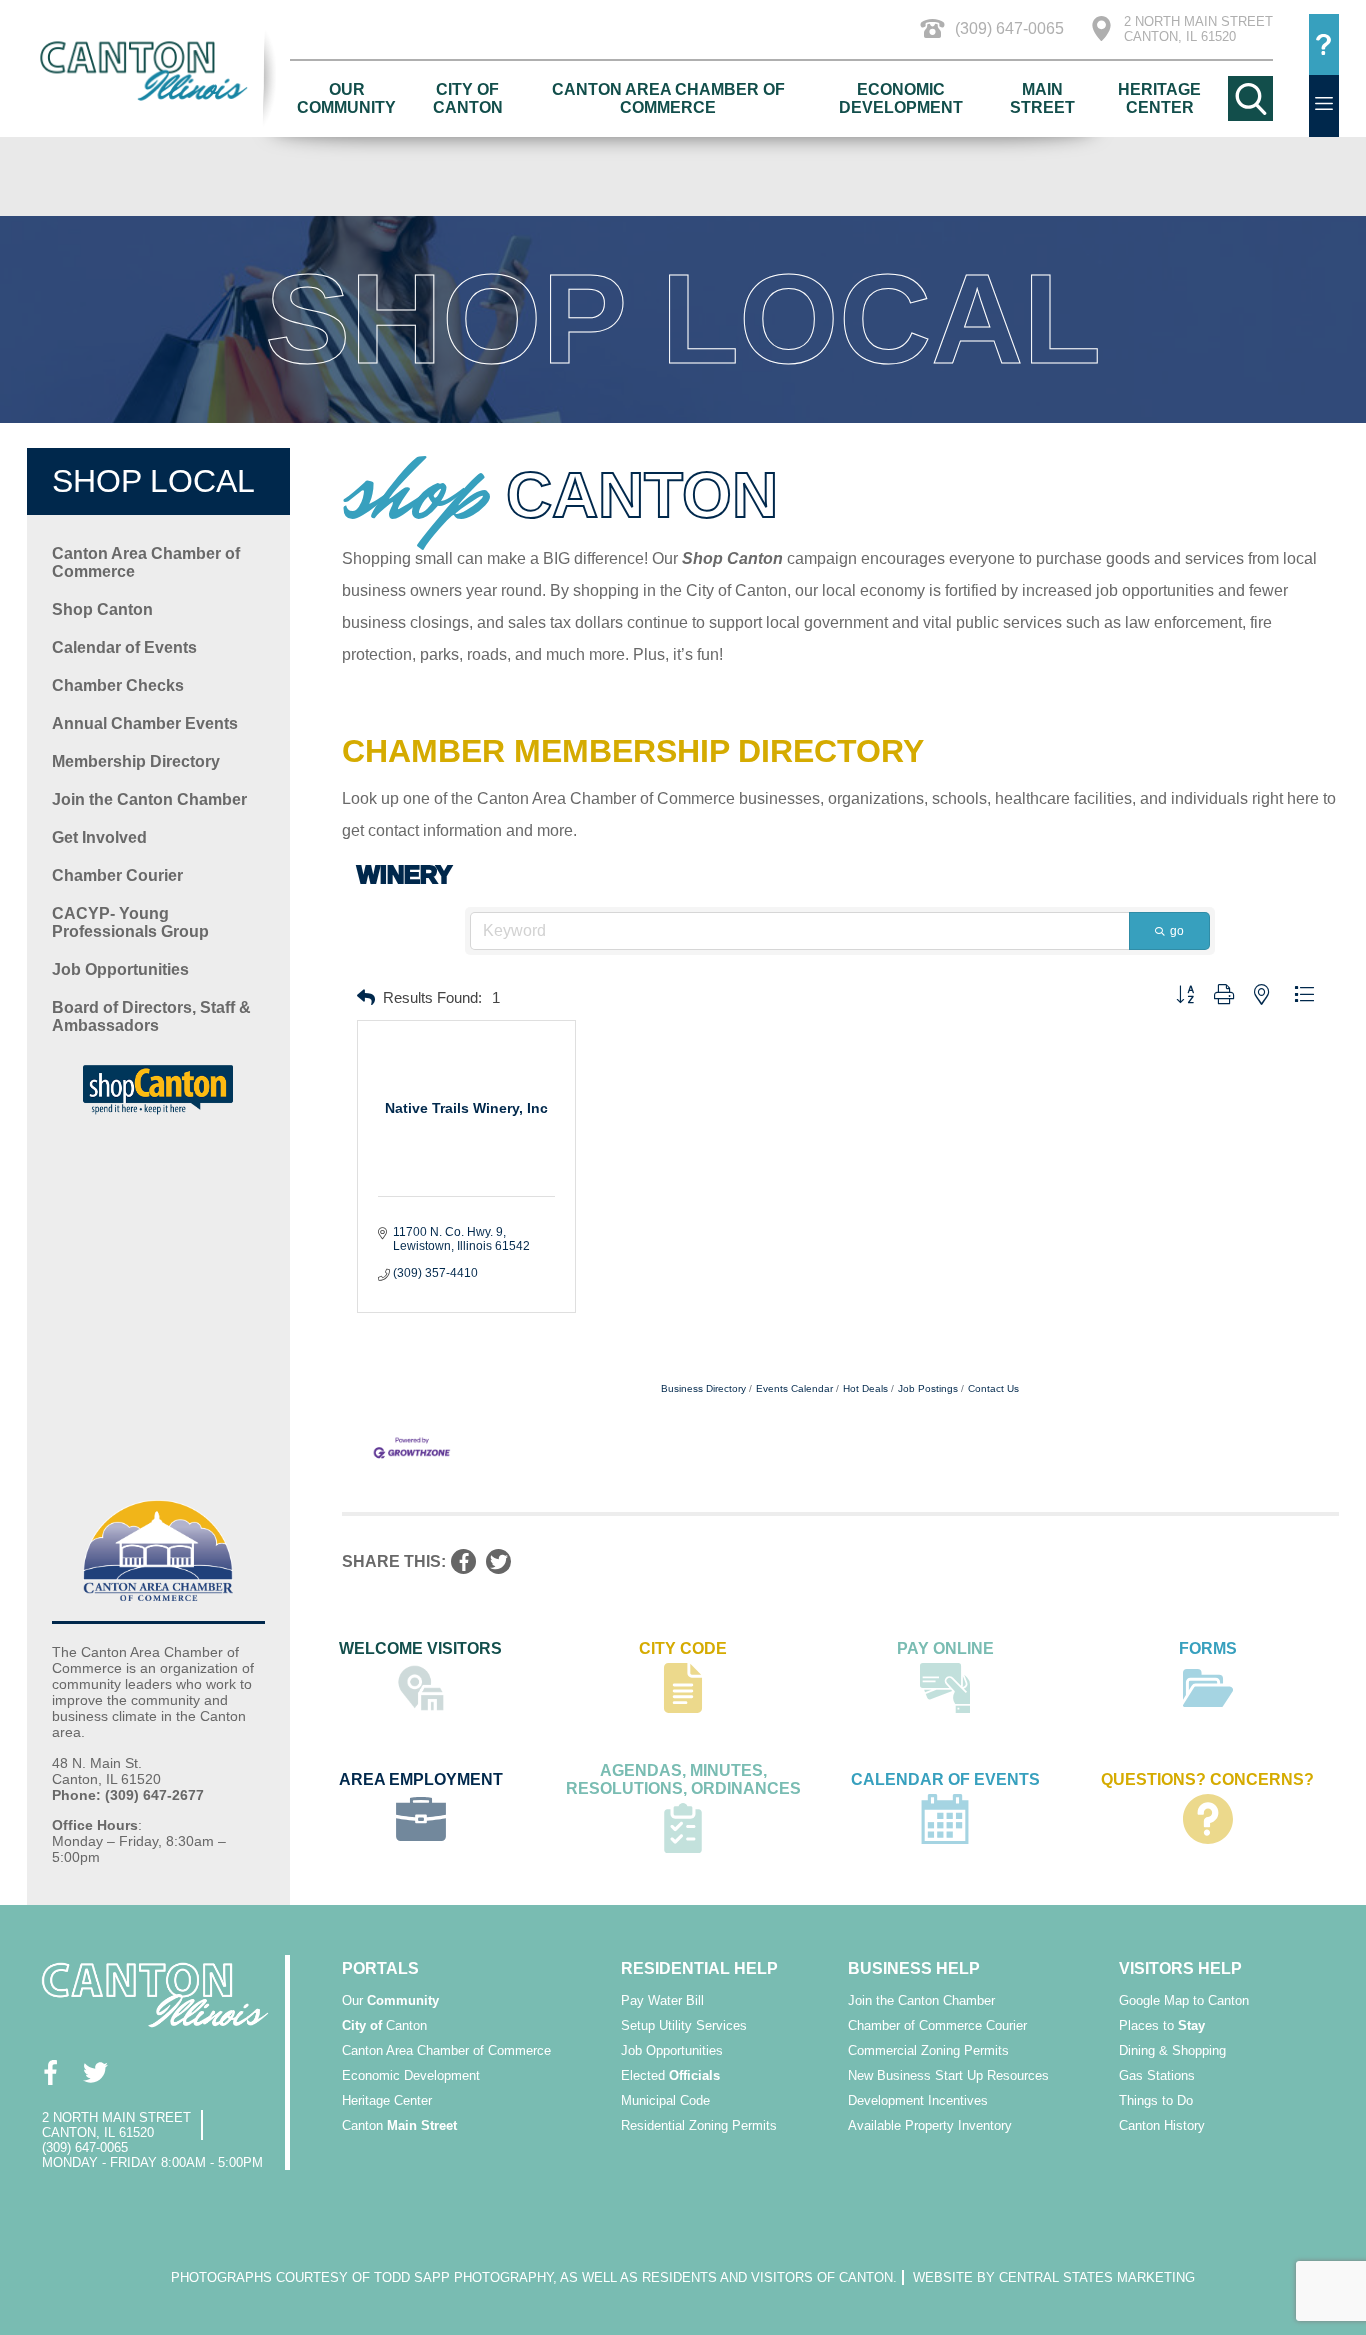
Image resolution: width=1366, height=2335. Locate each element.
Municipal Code (665, 2100)
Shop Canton (102, 609)
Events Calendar (794, 1388)
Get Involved (99, 837)
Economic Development (901, 98)
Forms (1208, 1648)
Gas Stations (1157, 2075)
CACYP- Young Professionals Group (130, 922)
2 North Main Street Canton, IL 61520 (1198, 29)
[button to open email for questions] (1324, 45)
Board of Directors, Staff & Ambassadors (151, 1016)
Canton (384, 2025)
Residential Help (699, 1968)
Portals (380, 1968)
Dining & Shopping (1172, 2050)
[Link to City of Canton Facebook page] (49, 2072)
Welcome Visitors (420, 1648)
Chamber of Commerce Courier (937, 2025)
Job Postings (928, 1388)
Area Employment (421, 1779)
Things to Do (1156, 2100)
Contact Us (993, 1388)
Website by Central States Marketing (1054, 2277)
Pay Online (945, 1648)
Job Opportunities (120, 969)
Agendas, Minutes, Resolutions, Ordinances (683, 1779)
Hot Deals (865, 1388)
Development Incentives (918, 2100)
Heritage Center (1159, 98)
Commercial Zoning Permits (928, 2050)
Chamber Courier (117, 875)
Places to (1162, 2025)
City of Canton (468, 98)
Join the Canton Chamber (149, 799)
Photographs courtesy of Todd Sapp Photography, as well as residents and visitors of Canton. (534, 2277)
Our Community (346, 98)
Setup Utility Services (684, 2025)
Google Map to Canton (1184, 2000)
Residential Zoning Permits (699, 2125)
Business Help (914, 1968)
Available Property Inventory (930, 2125)
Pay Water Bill (662, 2000)
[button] (366, 998)
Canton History (1162, 2125)
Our (390, 2000)
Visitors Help (1180, 1968)
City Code (683, 1648)
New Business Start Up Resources (948, 2075)
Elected (670, 2075)
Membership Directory (136, 761)
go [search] (1177, 931)
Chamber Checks (118, 685)
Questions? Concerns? (1207, 1779)
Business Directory (703, 1388)
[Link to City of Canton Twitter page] (94, 2072)
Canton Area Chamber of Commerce (668, 98)
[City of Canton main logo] (158, 70)
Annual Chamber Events (145, 723)
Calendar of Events (124, 647)
